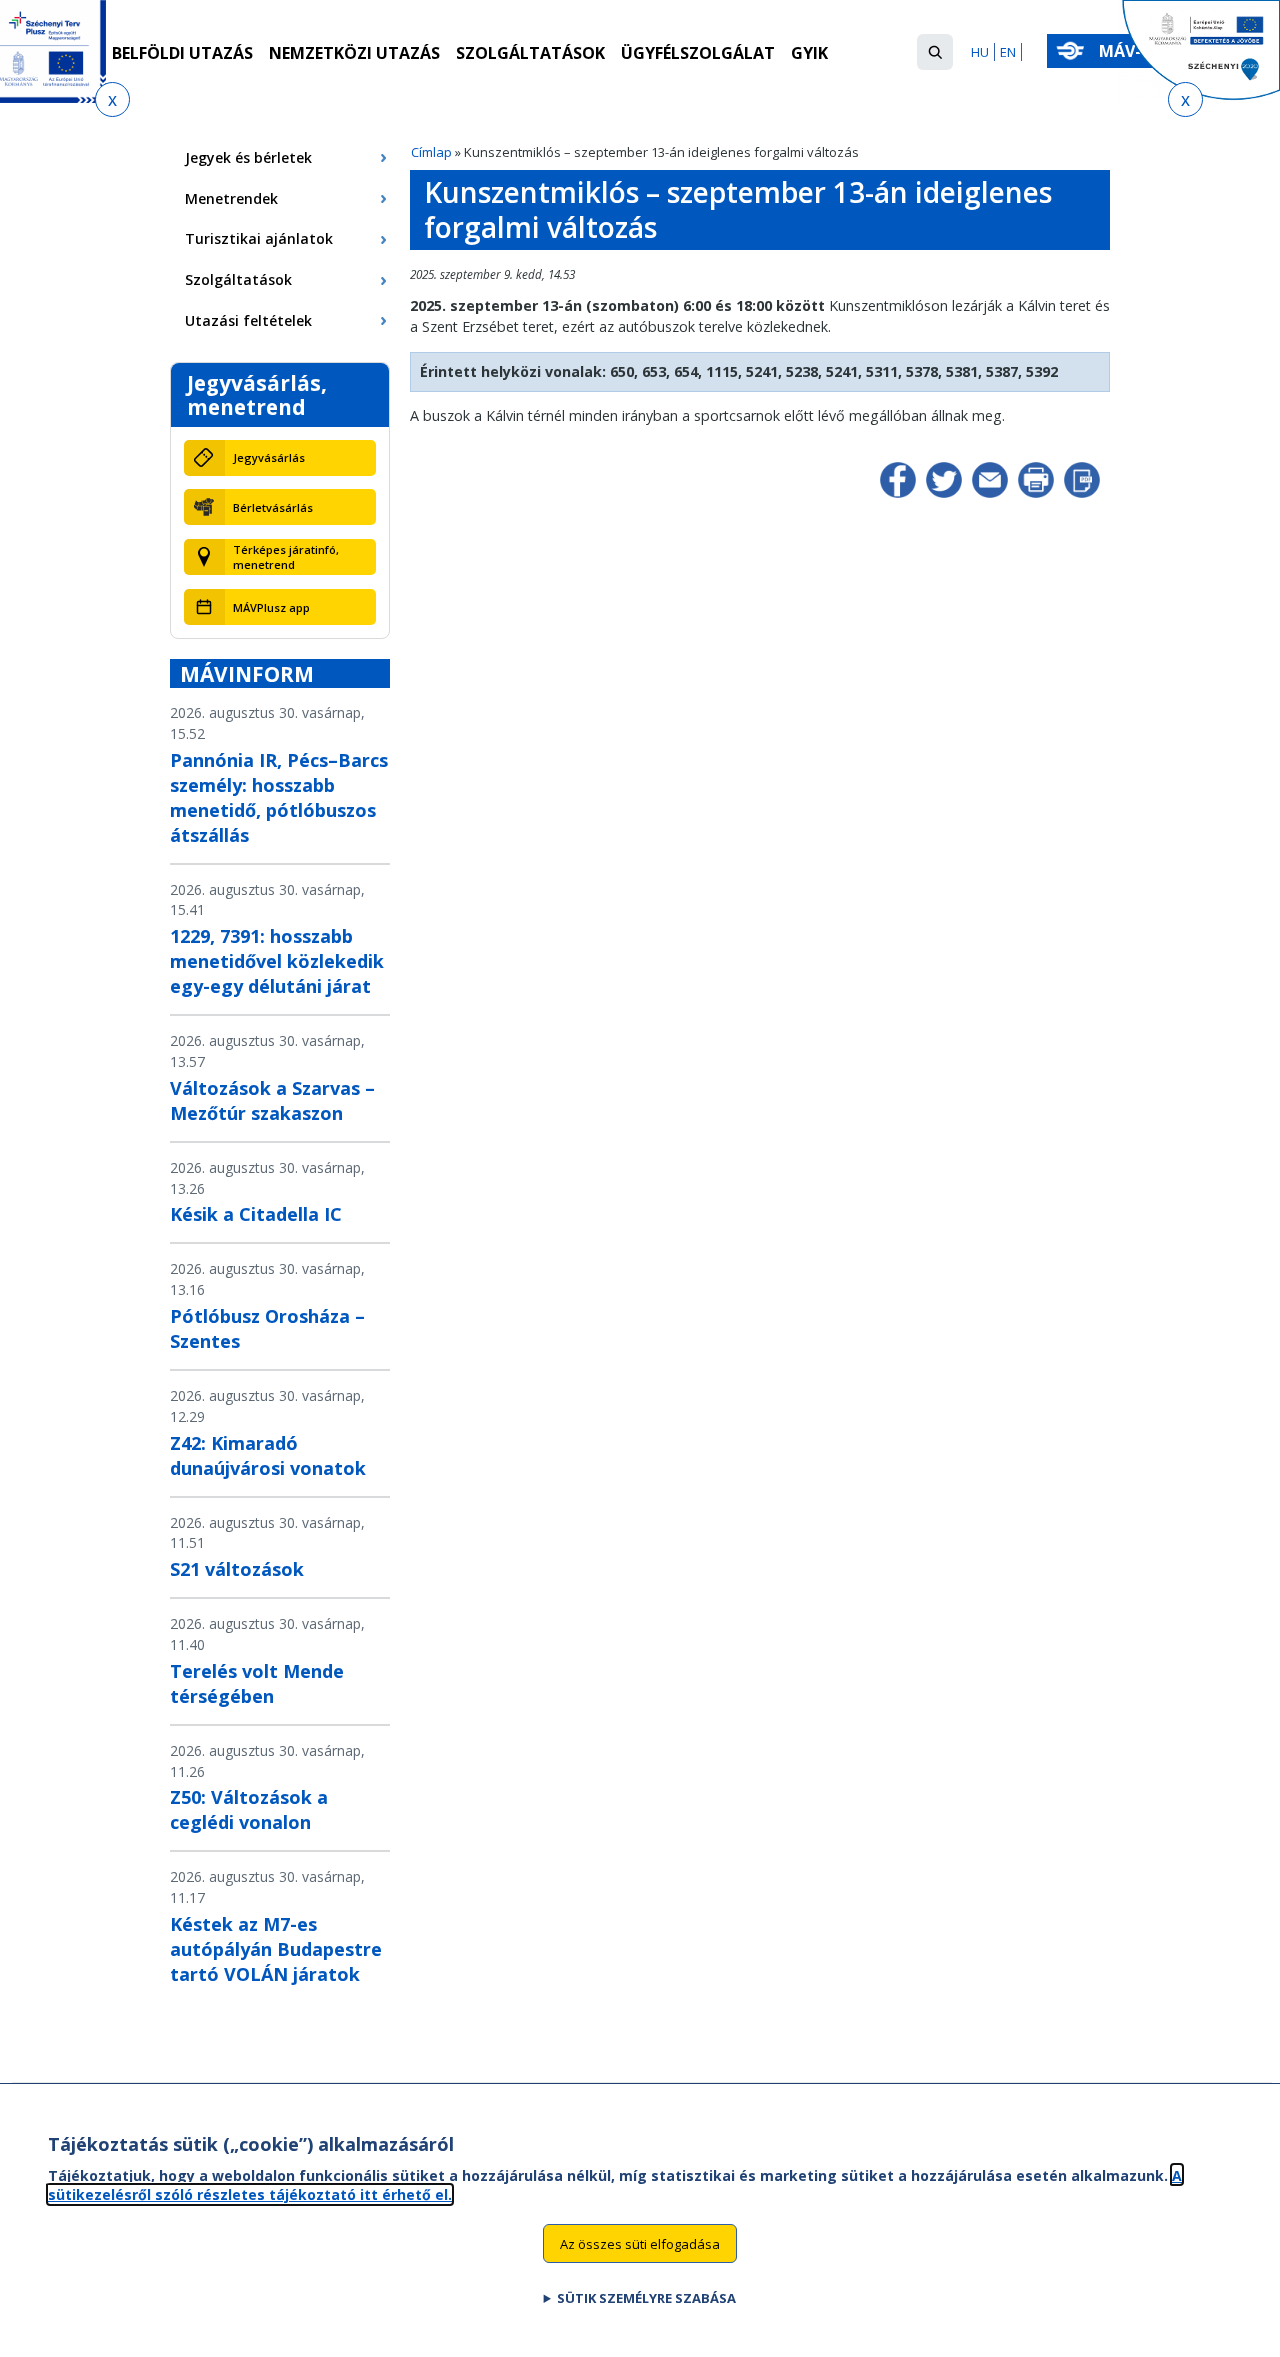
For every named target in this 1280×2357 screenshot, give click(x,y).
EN (1008, 52)
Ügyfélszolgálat (698, 53)
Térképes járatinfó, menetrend (286, 557)
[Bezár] (112, 99)
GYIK (809, 53)
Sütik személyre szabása (646, 2298)
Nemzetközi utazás (354, 53)
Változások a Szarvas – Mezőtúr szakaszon (272, 1100)
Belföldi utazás (182, 53)
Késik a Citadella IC (256, 1214)
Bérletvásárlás (273, 507)
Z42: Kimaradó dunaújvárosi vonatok (268, 1455)
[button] (935, 52)
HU (980, 52)
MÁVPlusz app (271, 607)
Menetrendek (231, 198)
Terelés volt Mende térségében (257, 1683)
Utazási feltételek (248, 320)
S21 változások (237, 1569)
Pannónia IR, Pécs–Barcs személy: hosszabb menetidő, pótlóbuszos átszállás (279, 797)
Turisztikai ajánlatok (259, 238)
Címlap (431, 152)
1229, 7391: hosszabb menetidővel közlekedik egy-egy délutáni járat (277, 961)
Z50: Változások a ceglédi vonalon (249, 1809)
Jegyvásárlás (269, 457)
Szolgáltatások (530, 53)
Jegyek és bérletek (248, 157)
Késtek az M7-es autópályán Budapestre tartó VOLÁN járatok (276, 1949)
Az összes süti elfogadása (640, 2243)
